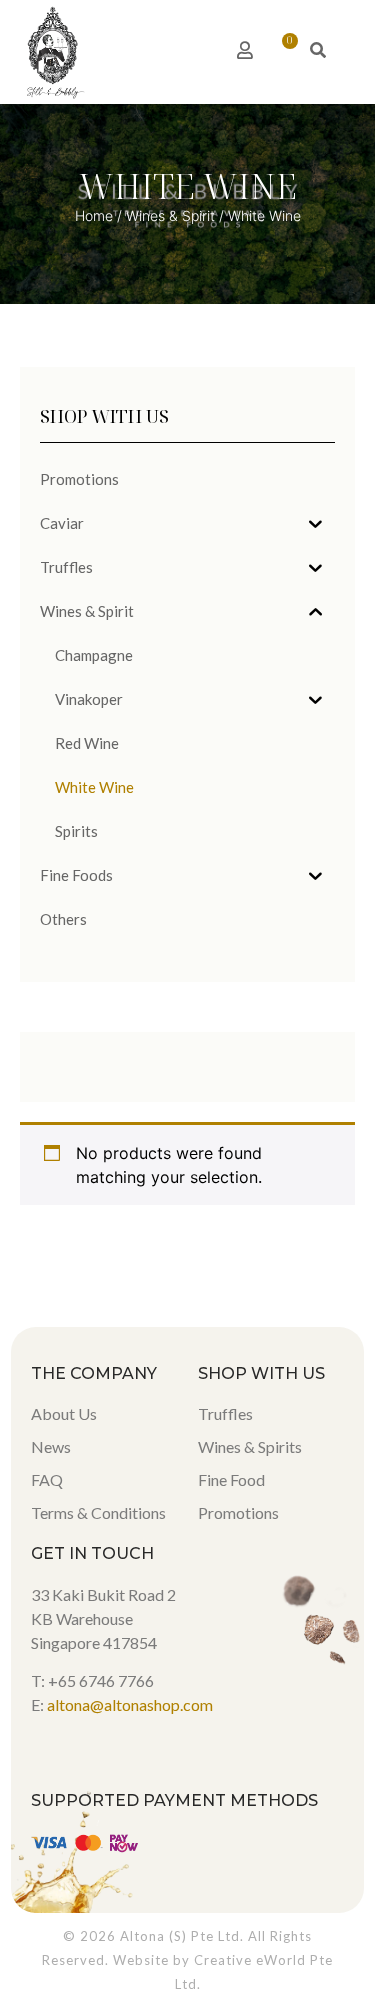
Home (94, 215)
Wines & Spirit (170, 215)
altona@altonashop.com (130, 1704)
